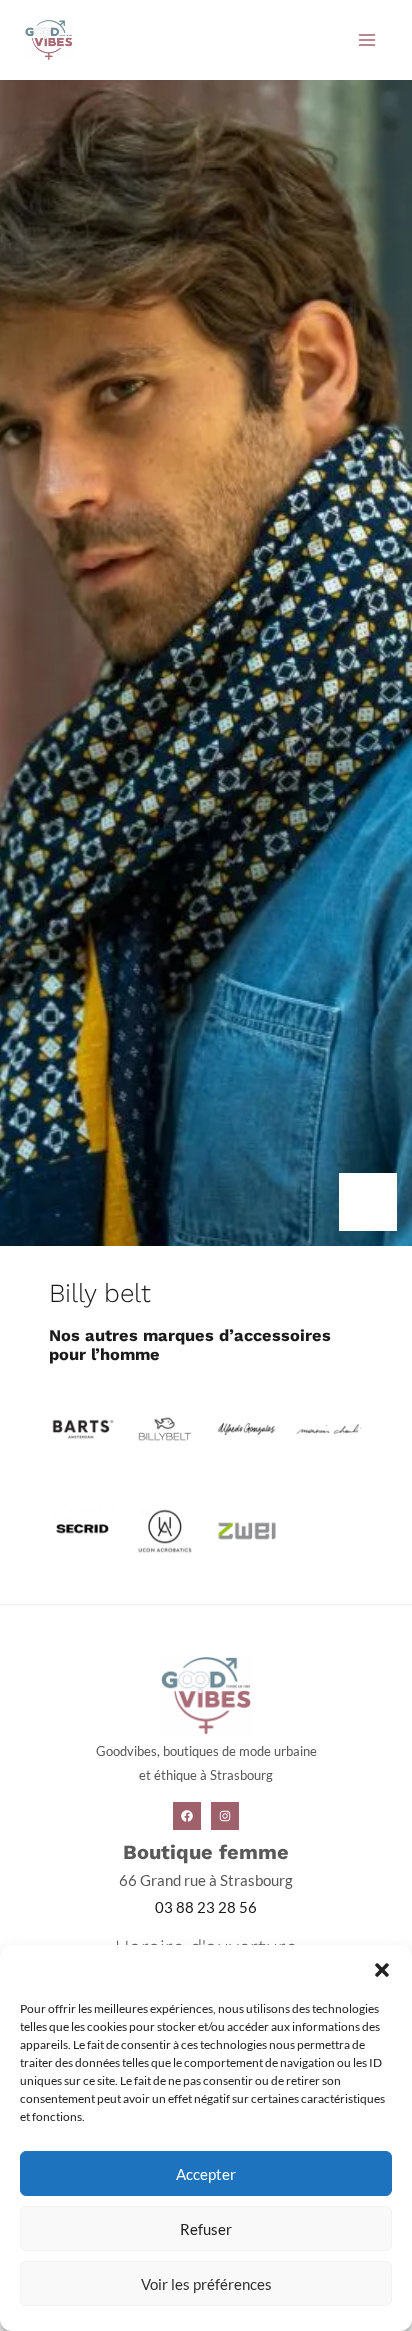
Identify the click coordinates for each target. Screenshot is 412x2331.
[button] (382, 1970)
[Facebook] (187, 1816)
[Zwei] (246, 1529)
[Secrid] (82, 1529)
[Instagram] (225, 1816)
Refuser (206, 2229)
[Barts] (82, 1426)
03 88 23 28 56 (206, 1907)
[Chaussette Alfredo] (246, 1427)
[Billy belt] (164, 1427)
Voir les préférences (206, 2284)
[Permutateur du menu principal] (367, 40)
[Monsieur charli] (328, 1427)
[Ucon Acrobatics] (164, 1529)
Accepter (206, 2174)
